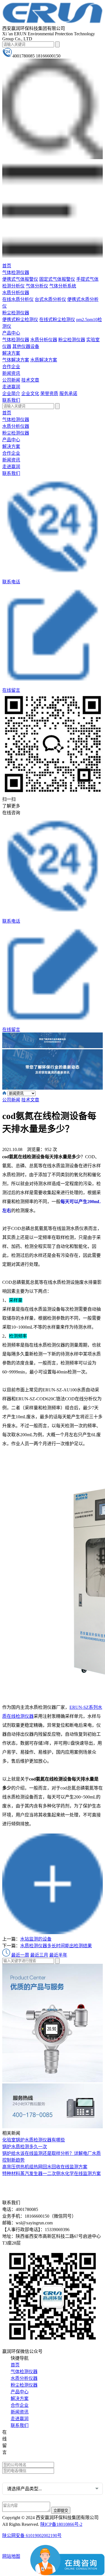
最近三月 (39, 1955)
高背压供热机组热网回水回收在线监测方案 (45, 2167)
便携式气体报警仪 (20, 279)
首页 (7, 266)
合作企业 (11, 367)
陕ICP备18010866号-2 (61, 2524)
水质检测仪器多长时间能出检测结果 (56, 1946)
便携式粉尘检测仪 (20, 320)
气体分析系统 (63, 286)
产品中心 (11, 333)
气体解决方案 (16, 360)
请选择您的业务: (19, 2478)
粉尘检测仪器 (16, 313)
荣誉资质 (49, 394)
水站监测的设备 (36, 1939)
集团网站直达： (23, 2433)
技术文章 (30, 380)
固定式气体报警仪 (57, 279)
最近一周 (20, 1955)
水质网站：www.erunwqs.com (34, 2441)
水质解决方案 (44, 360)
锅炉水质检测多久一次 (25, 2147)
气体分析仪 (37, 286)
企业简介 (11, 394)
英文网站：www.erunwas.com (34, 2458)
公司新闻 (11, 380)
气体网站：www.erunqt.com (33, 2450)
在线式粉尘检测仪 (57, 320)
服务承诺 (68, 394)
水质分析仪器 (16, 293)
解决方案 (11, 353)
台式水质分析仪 (50, 299)
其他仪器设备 (26, 346)
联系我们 (11, 400)
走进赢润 (11, 387)
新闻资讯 (11, 373)
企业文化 (30, 394)
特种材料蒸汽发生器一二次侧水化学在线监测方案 (52, 2174)
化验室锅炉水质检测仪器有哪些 (34, 2140)
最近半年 (58, 1955)
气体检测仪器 (16, 272)
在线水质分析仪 (18, 299)
